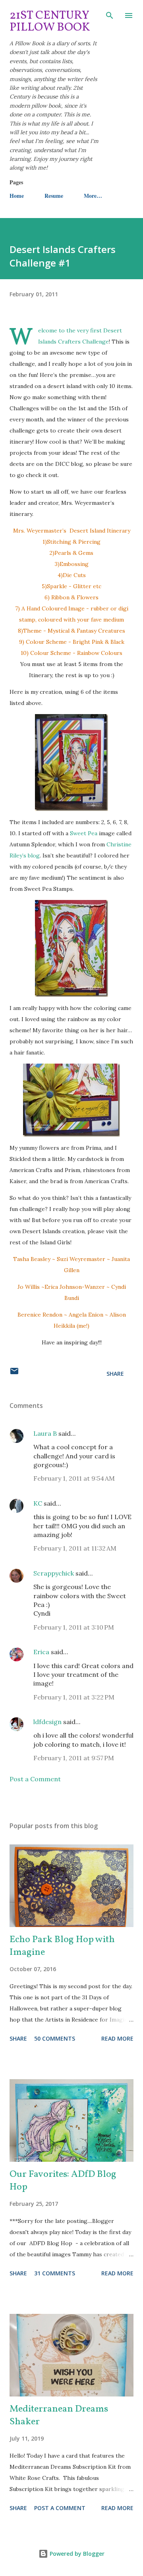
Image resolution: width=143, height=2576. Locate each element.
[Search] (110, 14)
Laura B (45, 1433)
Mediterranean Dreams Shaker (59, 2416)
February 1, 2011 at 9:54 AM (74, 1478)
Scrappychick (54, 1573)
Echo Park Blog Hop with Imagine (62, 1946)
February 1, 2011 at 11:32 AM (75, 1548)
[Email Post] (14, 1374)
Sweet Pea (84, 833)
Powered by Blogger (76, 2554)
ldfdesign (47, 1722)
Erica (41, 1652)
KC (38, 1503)
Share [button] (115, 1374)
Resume (54, 196)
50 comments (55, 2038)
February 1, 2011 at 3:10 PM (74, 1627)
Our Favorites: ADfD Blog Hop (63, 2181)
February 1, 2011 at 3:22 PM (74, 1697)
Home (17, 196)
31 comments (55, 2273)
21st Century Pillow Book (50, 21)
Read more (117, 2038)
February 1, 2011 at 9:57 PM (74, 1758)
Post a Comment (35, 1779)
